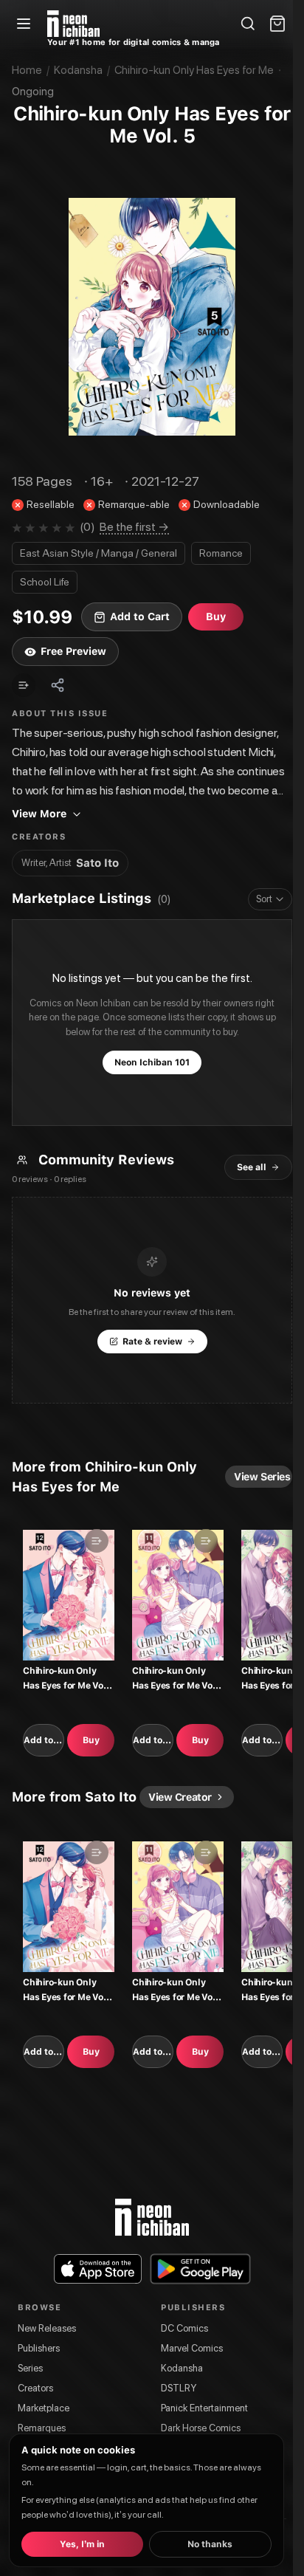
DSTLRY (179, 2388)
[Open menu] (24, 24)
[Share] (58, 685)
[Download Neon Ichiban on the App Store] (98, 2269)
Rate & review (152, 1342)
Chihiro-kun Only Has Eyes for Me (194, 70)
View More (39, 814)
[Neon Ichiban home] (73, 24)
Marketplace (44, 2408)
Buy (91, 1740)
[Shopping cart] (277, 24)
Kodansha (78, 70)
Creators (35, 2388)
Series (30, 2368)
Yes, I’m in (82, 2544)
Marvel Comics (192, 2348)
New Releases (47, 2328)
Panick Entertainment (204, 2408)
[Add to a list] (24, 685)
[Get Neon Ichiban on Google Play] (200, 2269)
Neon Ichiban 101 (152, 1062)
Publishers (39, 2348)
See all (252, 1167)
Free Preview (73, 651)
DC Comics (184, 2328)
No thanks (210, 2544)
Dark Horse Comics (201, 2428)
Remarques (42, 2428)
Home (27, 70)
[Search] (248, 24)
